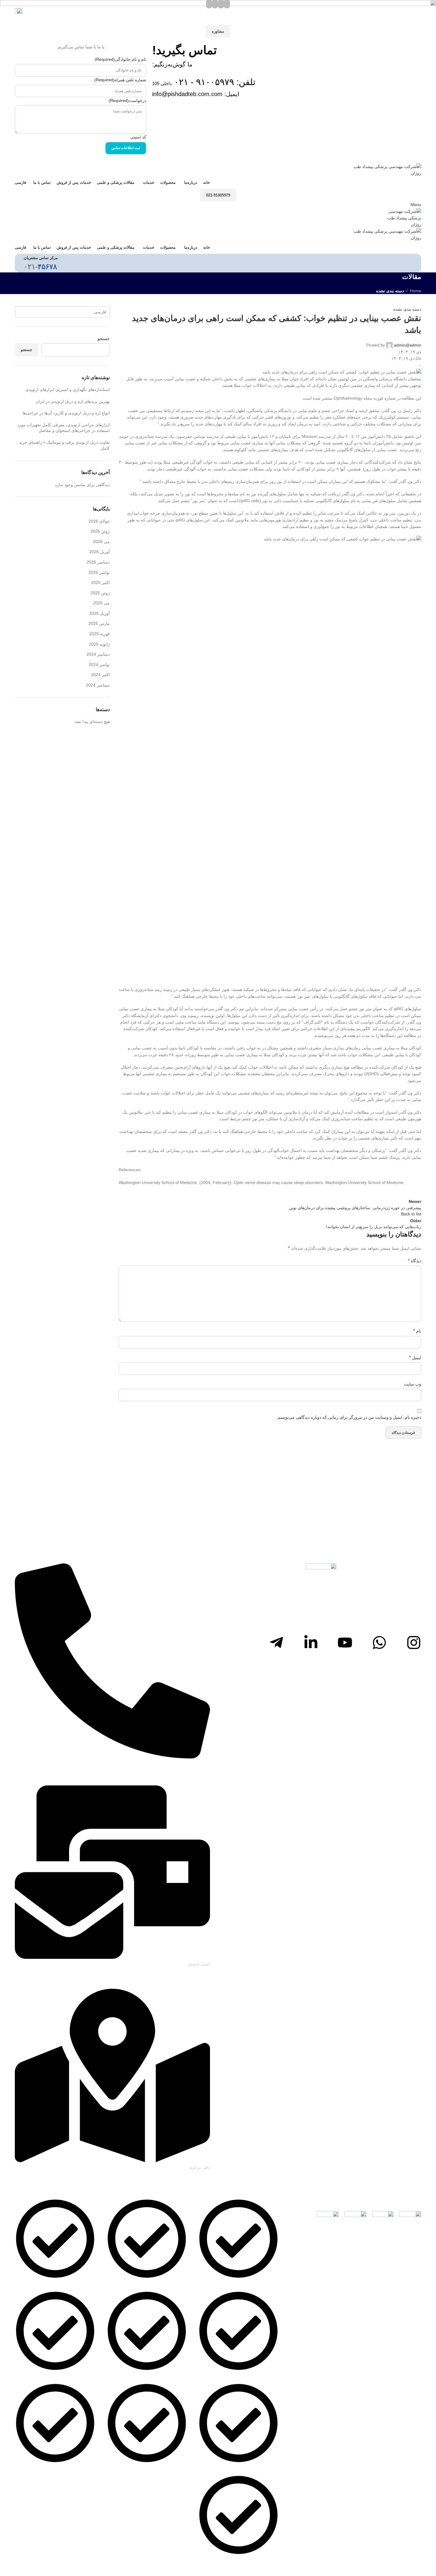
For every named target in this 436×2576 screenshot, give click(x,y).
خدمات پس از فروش (260, 2468)
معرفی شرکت (266, 2284)
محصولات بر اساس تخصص (72, 2468)
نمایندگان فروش (265, 2376)
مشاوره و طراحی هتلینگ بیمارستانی (156, 2468)
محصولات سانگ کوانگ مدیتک (70, 2376)
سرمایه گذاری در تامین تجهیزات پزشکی (152, 2376)
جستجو (27, 350)
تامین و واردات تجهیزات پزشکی (159, 2284)
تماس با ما (270, 2561)
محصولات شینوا (82, 2284)
